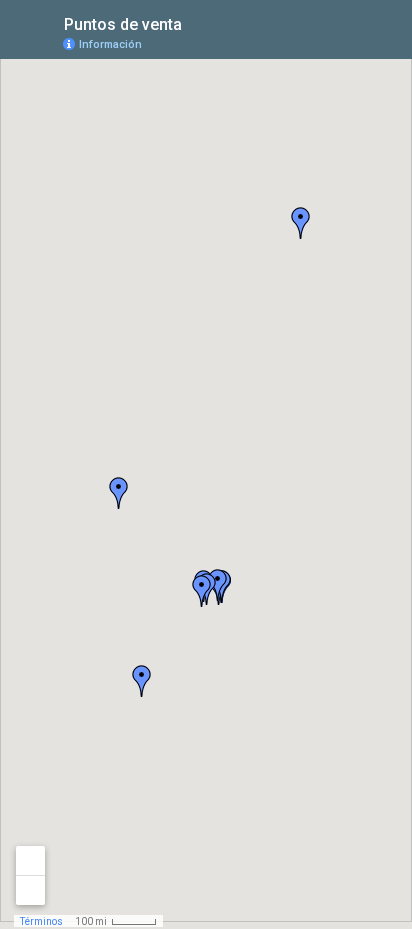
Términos (41, 921)
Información (110, 44)
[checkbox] (197, 22)
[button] (119, 493)
